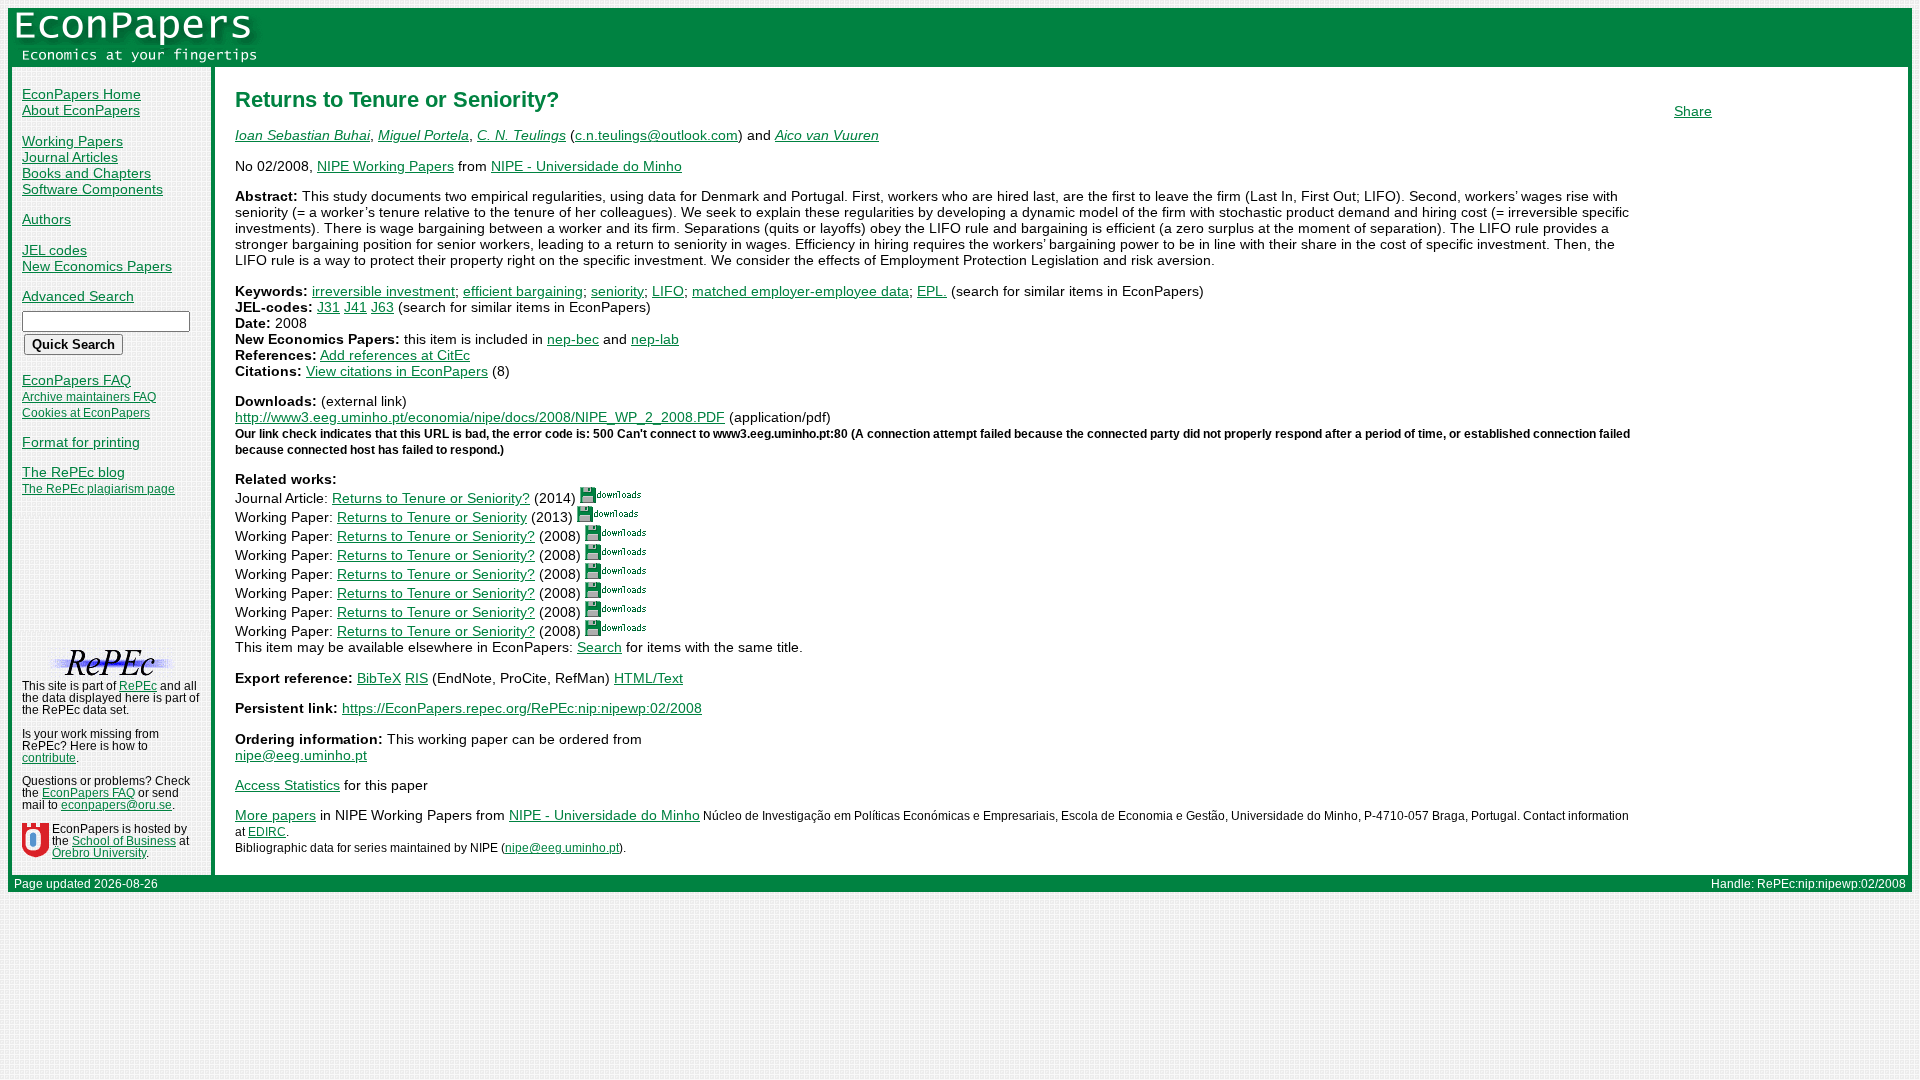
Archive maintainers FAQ (89, 397)
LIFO (668, 291)
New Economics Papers (97, 266)
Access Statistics (287, 785)
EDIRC (267, 832)
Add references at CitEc (395, 355)
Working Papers (72, 141)
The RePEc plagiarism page (98, 489)
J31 (328, 307)
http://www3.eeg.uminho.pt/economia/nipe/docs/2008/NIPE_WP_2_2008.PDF (480, 417)
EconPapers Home (81, 94)
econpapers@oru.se (116, 805)
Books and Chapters (86, 173)
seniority (617, 291)
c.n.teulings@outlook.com (656, 135)
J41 (355, 307)
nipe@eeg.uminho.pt (301, 755)
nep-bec (573, 339)
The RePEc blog (73, 472)
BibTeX (379, 678)
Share (1693, 111)
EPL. (932, 291)
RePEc (138, 686)
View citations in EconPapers (397, 371)
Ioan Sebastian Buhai (302, 135)
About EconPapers (81, 110)
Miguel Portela (423, 135)
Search (599, 647)
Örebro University (99, 853)
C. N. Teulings (521, 135)
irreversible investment (383, 291)
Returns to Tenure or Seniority (432, 517)
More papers (275, 815)
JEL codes (54, 250)
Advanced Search (78, 296)
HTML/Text (648, 678)
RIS (416, 678)
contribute (49, 758)
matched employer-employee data (800, 291)
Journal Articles (70, 157)
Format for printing (81, 442)
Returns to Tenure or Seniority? (431, 498)
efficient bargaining (523, 291)
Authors (46, 219)
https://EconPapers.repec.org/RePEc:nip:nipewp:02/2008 (522, 708)
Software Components (92, 189)
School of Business (124, 841)
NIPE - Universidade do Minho (586, 166)
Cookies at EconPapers (86, 413)
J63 (382, 307)
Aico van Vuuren (827, 135)
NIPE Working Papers (385, 166)
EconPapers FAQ (76, 380)
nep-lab (655, 339)
